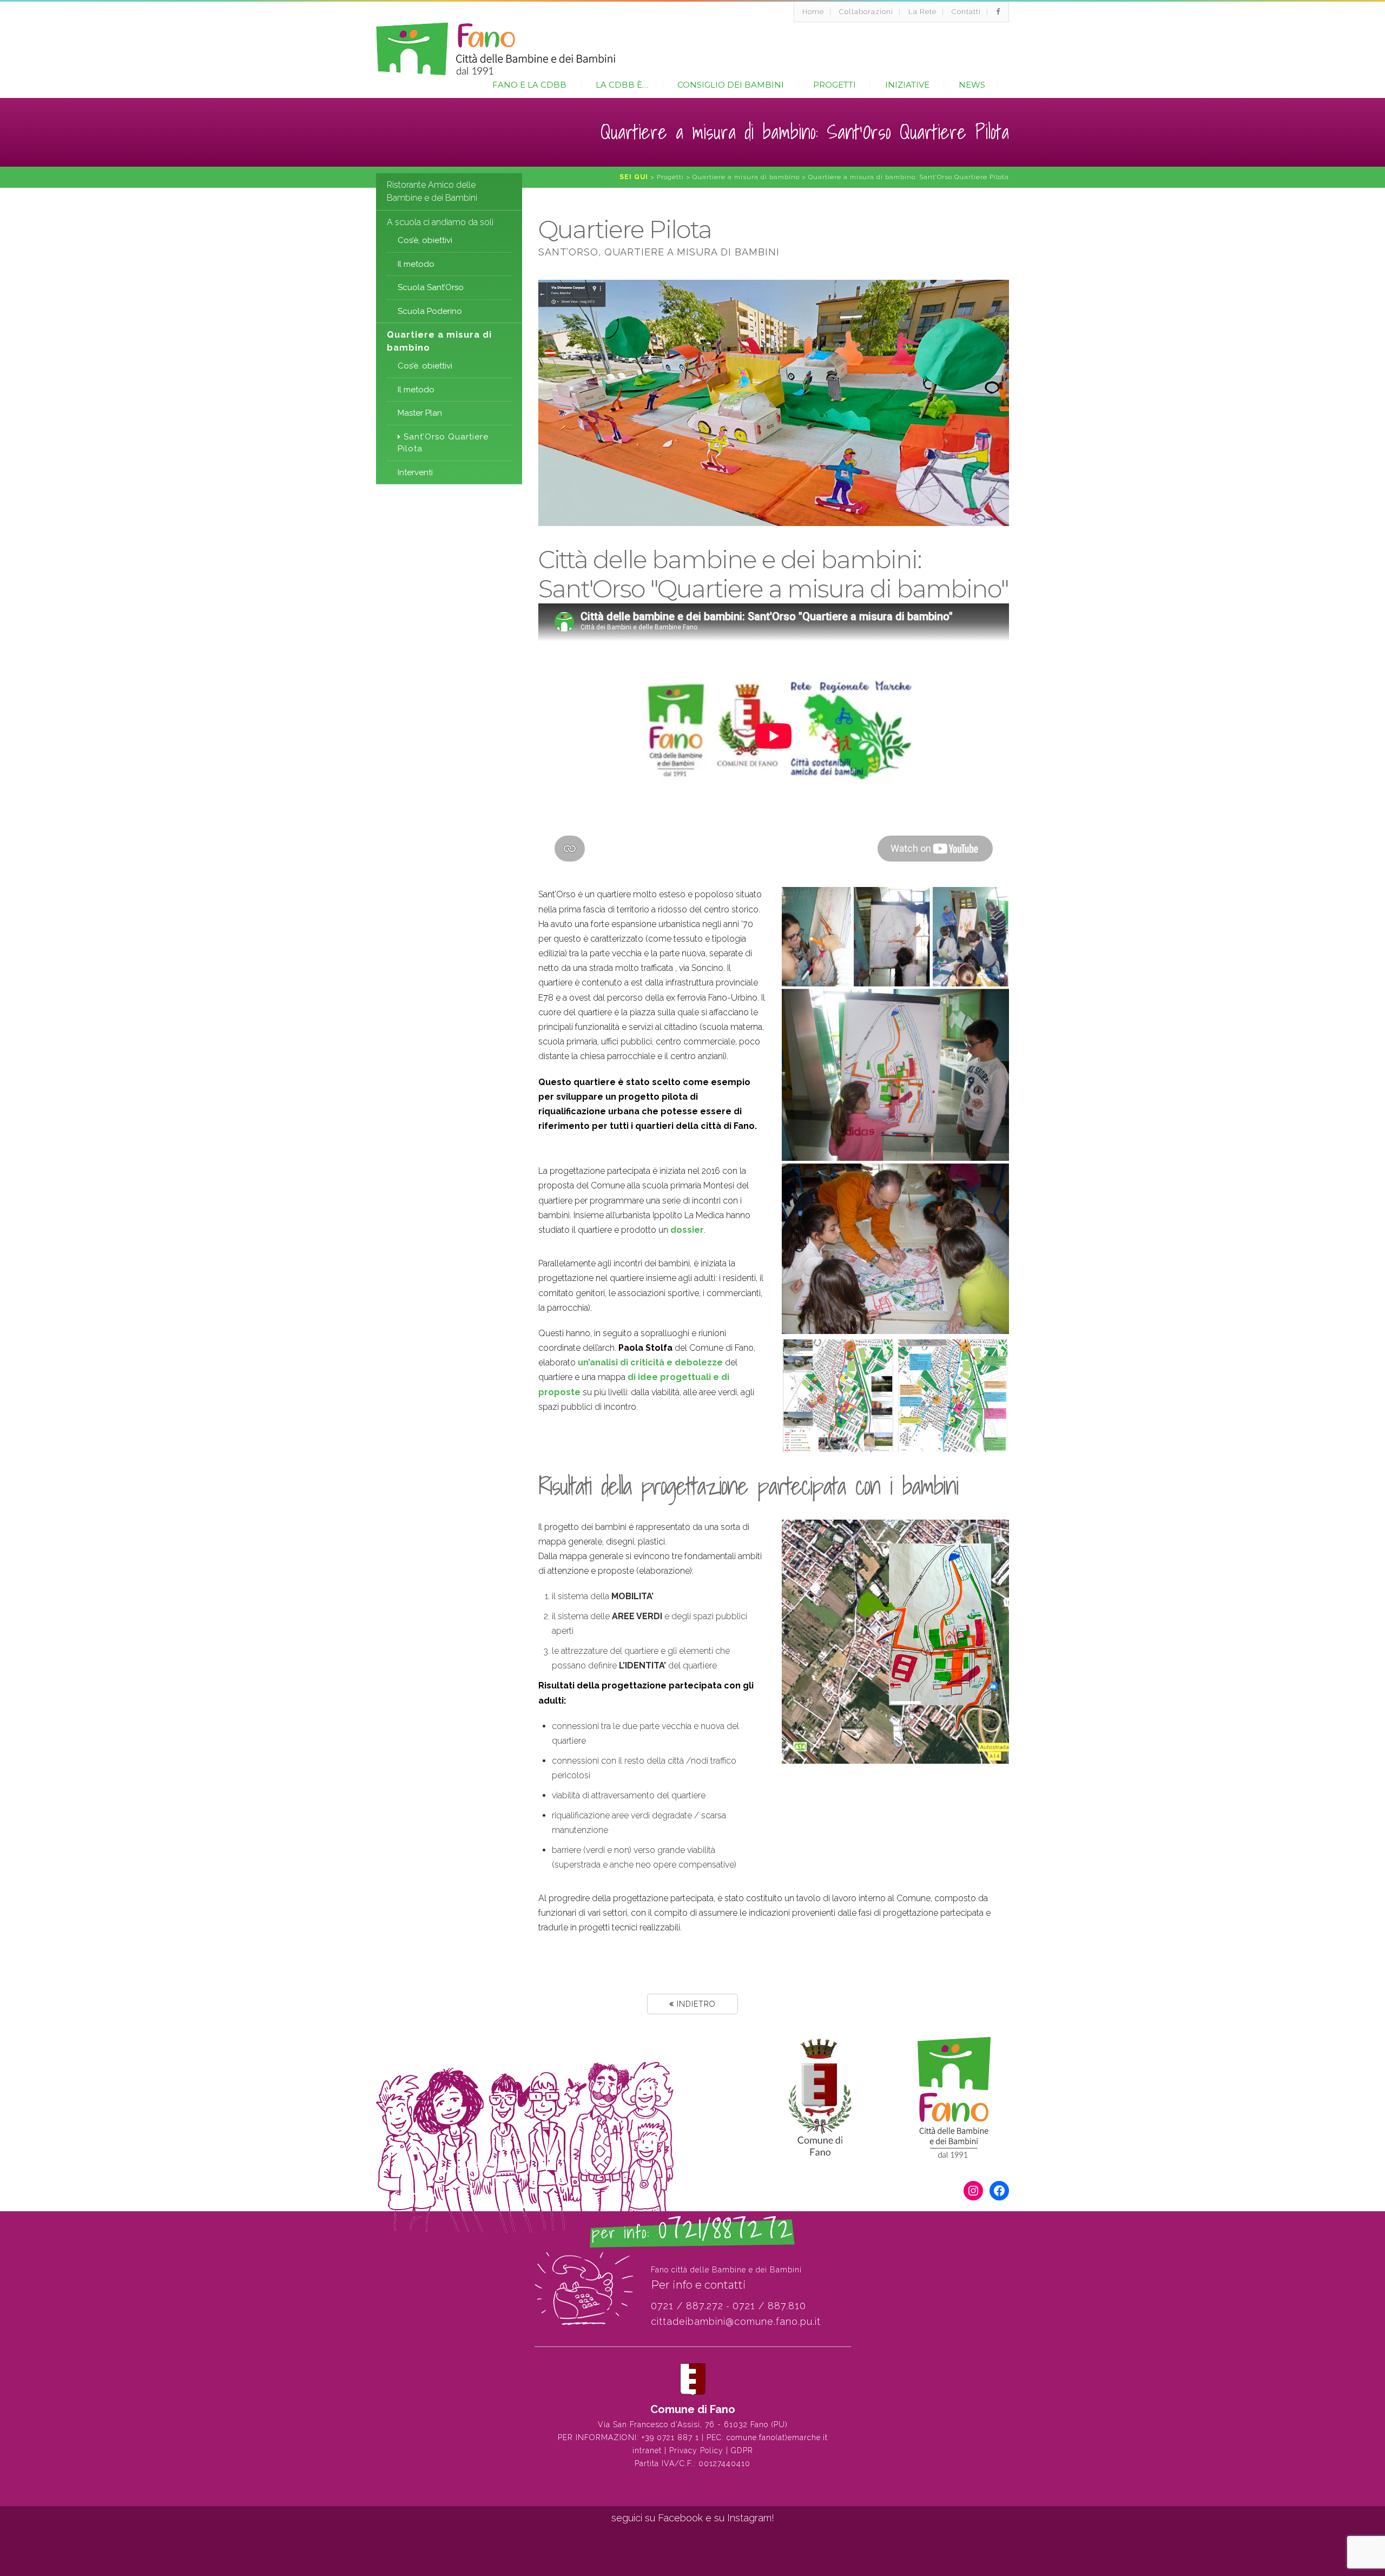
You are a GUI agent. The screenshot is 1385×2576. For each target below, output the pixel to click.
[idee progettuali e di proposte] (953, 1396)
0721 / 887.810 (769, 2306)
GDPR (742, 2450)
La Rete (922, 12)
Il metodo (416, 264)
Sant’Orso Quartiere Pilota (443, 443)
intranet (647, 2450)
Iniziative (907, 85)
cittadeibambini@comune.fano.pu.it (736, 2321)
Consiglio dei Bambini (731, 85)
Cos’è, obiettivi (425, 240)
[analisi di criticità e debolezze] (838, 1396)
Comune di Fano (693, 2409)
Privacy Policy (696, 2450)
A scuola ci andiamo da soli (440, 222)
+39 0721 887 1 (670, 2437)
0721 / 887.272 (687, 2306)
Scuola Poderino (430, 311)
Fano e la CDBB (529, 85)
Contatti (966, 12)
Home (813, 12)
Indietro (695, 2004)
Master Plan (420, 413)
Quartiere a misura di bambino (439, 341)
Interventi (415, 472)
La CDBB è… (622, 85)
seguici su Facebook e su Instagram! (693, 2518)
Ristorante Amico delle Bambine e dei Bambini (432, 191)
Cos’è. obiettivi (425, 366)
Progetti (835, 85)
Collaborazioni (866, 12)
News (972, 85)
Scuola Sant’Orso (431, 287)
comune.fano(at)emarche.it (777, 2437)
